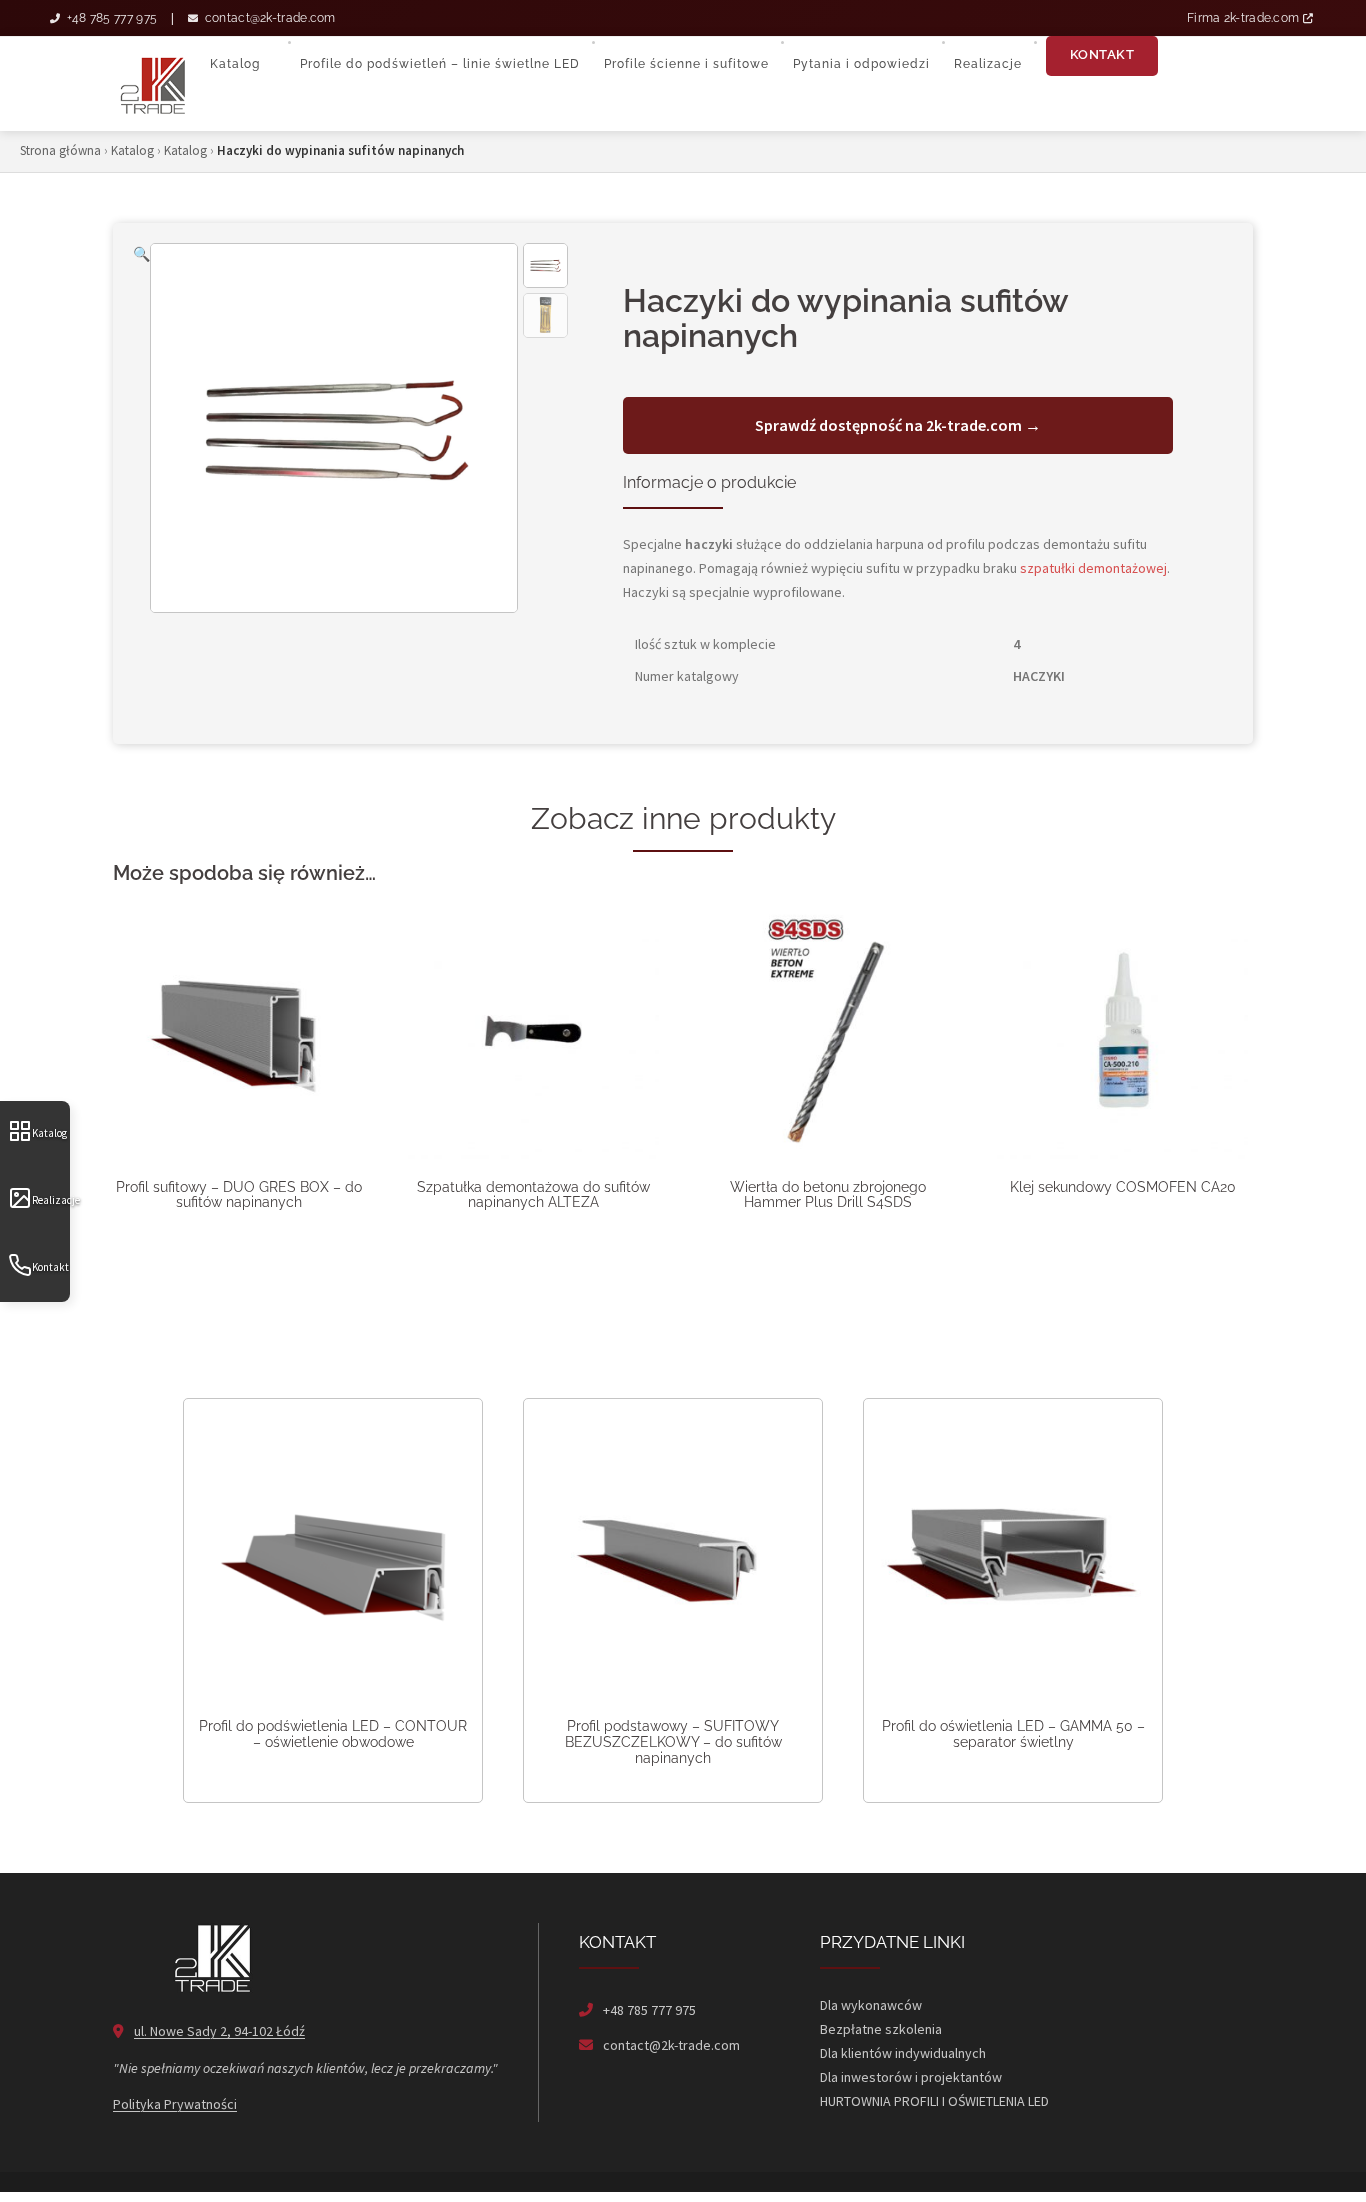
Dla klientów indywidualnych (903, 2053)
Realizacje (51, 1200)
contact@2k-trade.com (268, 18)
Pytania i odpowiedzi (861, 64)
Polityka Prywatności (175, 2104)
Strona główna (60, 150)
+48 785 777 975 (110, 18)
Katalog (49, 1133)
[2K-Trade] (153, 83)
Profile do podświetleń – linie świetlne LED (440, 64)
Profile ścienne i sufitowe (686, 64)
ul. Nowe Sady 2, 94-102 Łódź (219, 2031)
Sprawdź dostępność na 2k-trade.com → (898, 425)
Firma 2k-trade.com (1245, 18)
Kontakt (50, 1267)
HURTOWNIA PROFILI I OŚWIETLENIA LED (934, 2101)
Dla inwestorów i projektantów (911, 2077)
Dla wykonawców (871, 2005)
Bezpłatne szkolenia (881, 2029)
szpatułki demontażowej (1093, 568)
